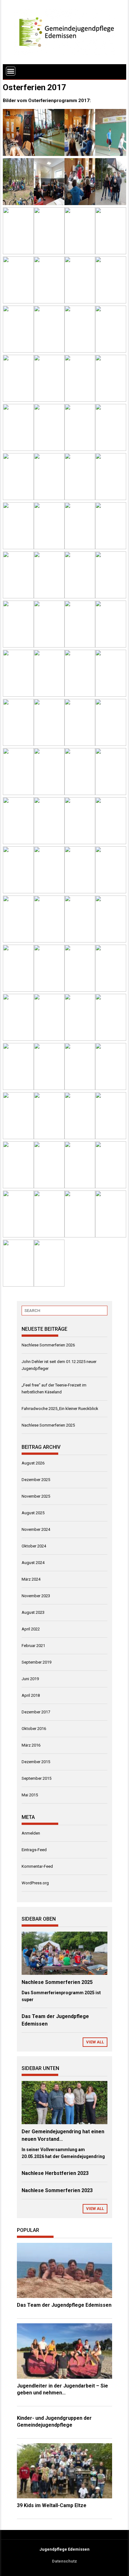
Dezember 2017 (36, 1712)
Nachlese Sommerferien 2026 (48, 1345)
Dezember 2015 (36, 1762)
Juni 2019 (30, 1679)
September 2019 (36, 1662)
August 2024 (33, 1563)
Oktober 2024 (34, 1546)
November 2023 (36, 1596)
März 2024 (31, 1579)
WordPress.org (35, 1883)
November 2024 (36, 1529)
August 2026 (33, 1463)
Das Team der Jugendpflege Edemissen (64, 2305)
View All (95, 2042)
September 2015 (36, 1778)
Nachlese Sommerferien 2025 (48, 1425)
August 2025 (33, 1513)
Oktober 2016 (34, 1729)
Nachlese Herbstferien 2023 (55, 2173)
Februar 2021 (33, 1646)
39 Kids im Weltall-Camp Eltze (52, 2505)
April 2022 (31, 1629)
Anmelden (31, 1833)
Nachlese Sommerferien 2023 (57, 2190)
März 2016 (31, 1745)
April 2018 (31, 1695)
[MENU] (11, 71)
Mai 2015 (30, 1795)
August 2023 (33, 1612)
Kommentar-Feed (37, 1866)
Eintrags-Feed (34, 1850)
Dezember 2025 (36, 1480)
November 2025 (36, 1496)
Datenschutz (64, 2561)
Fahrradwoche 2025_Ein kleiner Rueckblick (60, 1409)
